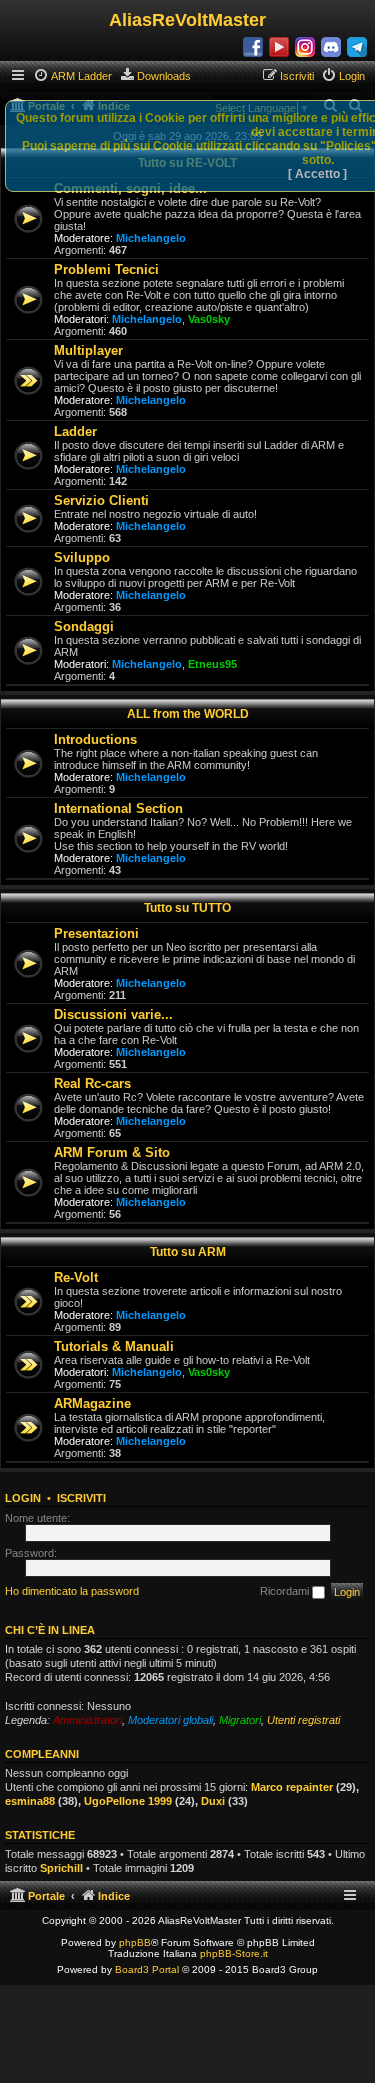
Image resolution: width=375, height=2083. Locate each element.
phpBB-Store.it (234, 1953)
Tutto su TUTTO (187, 908)
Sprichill (61, 1868)
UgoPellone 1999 (128, 1801)
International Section (118, 808)
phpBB (135, 1942)
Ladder (75, 431)
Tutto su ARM (188, 1252)
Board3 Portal (147, 1969)
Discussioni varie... (113, 1014)
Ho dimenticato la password (72, 1591)
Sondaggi (84, 626)
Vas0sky (209, 319)
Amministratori (87, 1720)
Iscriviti (81, 1498)
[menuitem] (72, 76)
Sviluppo (82, 557)
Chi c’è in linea (50, 1630)
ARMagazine (92, 1403)
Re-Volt (76, 1277)
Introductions (95, 739)
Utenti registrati (303, 1720)
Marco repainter (292, 1787)
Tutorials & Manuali (114, 1346)
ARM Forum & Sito (112, 1152)
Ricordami (286, 1591)
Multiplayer (88, 350)
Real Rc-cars (92, 1083)
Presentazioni (96, 933)
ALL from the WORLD (188, 714)
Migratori (240, 1720)
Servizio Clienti (101, 500)
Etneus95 (212, 664)
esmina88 (30, 1801)
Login (23, 1498)
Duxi (213, 1801)
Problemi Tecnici (106, 269)
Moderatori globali (170, 1720)
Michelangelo (151, 238)
